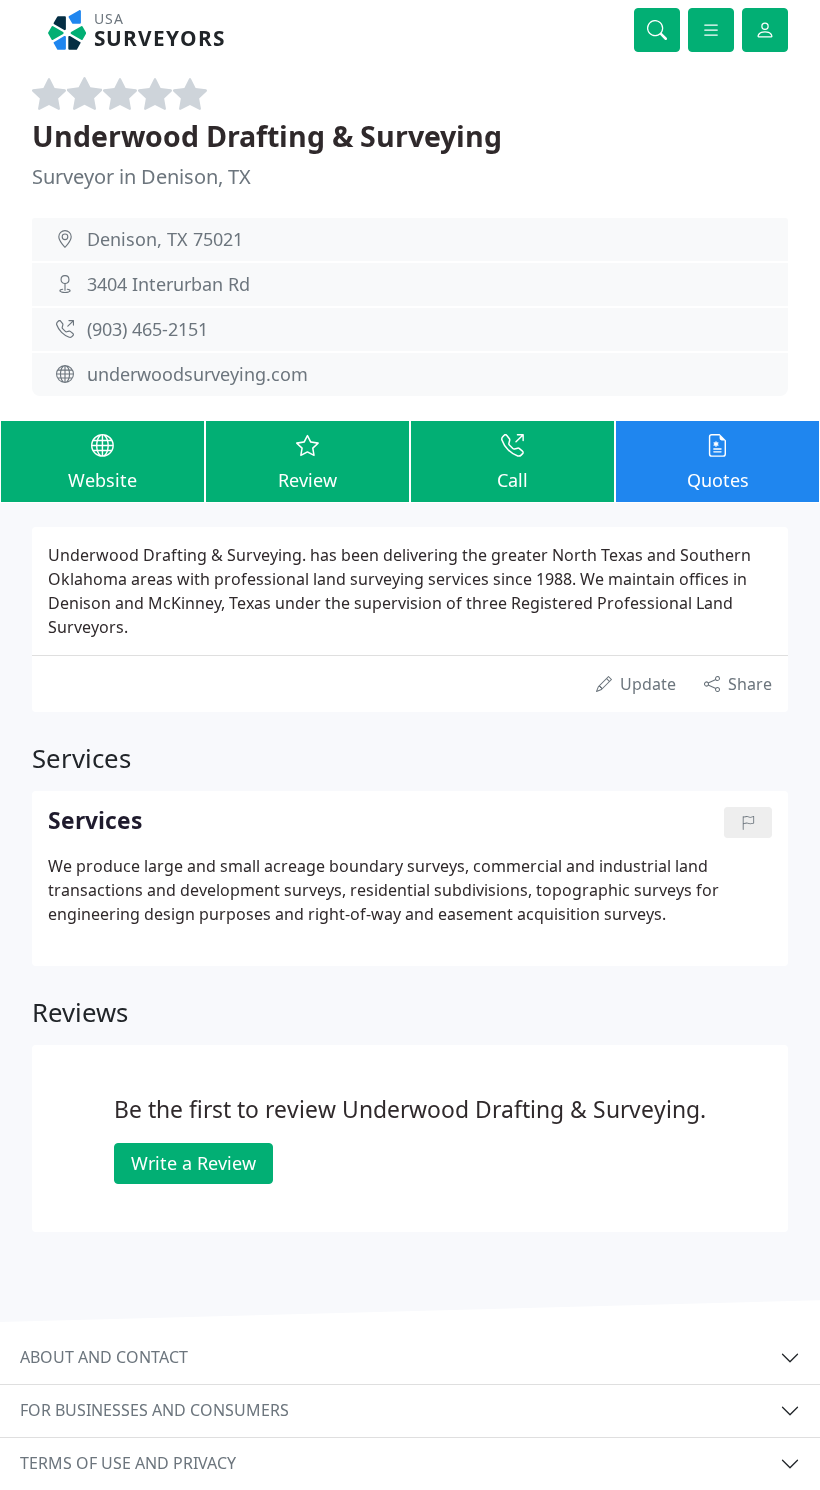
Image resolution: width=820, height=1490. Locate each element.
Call (512, 480)
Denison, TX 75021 (165, 239)
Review (307, 480)
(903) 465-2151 (147, 329)
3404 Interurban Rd (168, 284)
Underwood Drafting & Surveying (267, 135)
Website (102, 480)
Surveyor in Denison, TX (141, 176)
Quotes (718, 480)
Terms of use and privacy (128, 1463)
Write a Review (193, 1163)
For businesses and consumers (154, 1410)
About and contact (104, 1357)
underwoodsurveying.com (197, 374)
